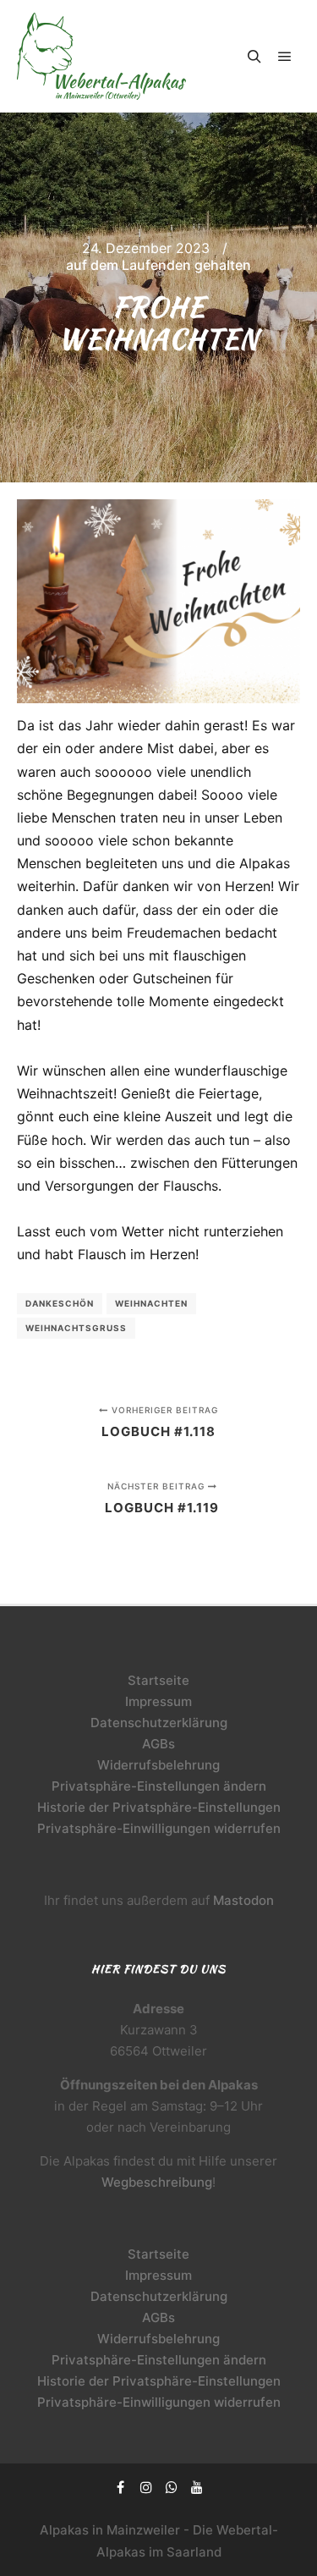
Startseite (158, 1680)
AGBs (158, 1744)
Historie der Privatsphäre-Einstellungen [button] (159, 1807)
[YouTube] (197, 2487)
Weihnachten (151, 1303)
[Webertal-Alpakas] (101, 56)
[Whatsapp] (172, 2487)
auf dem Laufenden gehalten (158, 265)
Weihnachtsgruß (76, 1328)
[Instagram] (146, 2487)
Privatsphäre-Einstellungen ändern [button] (159, 1786)
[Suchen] (254, 57)
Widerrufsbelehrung (158, 1765)
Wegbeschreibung (157, 2182)
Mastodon (243, 1900)
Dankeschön (60, 1303)
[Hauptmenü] (285, 57)
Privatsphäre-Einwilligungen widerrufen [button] (159, 1828)
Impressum (158, 1701)
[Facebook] (121, 2487)
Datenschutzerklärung (159, 1723)
